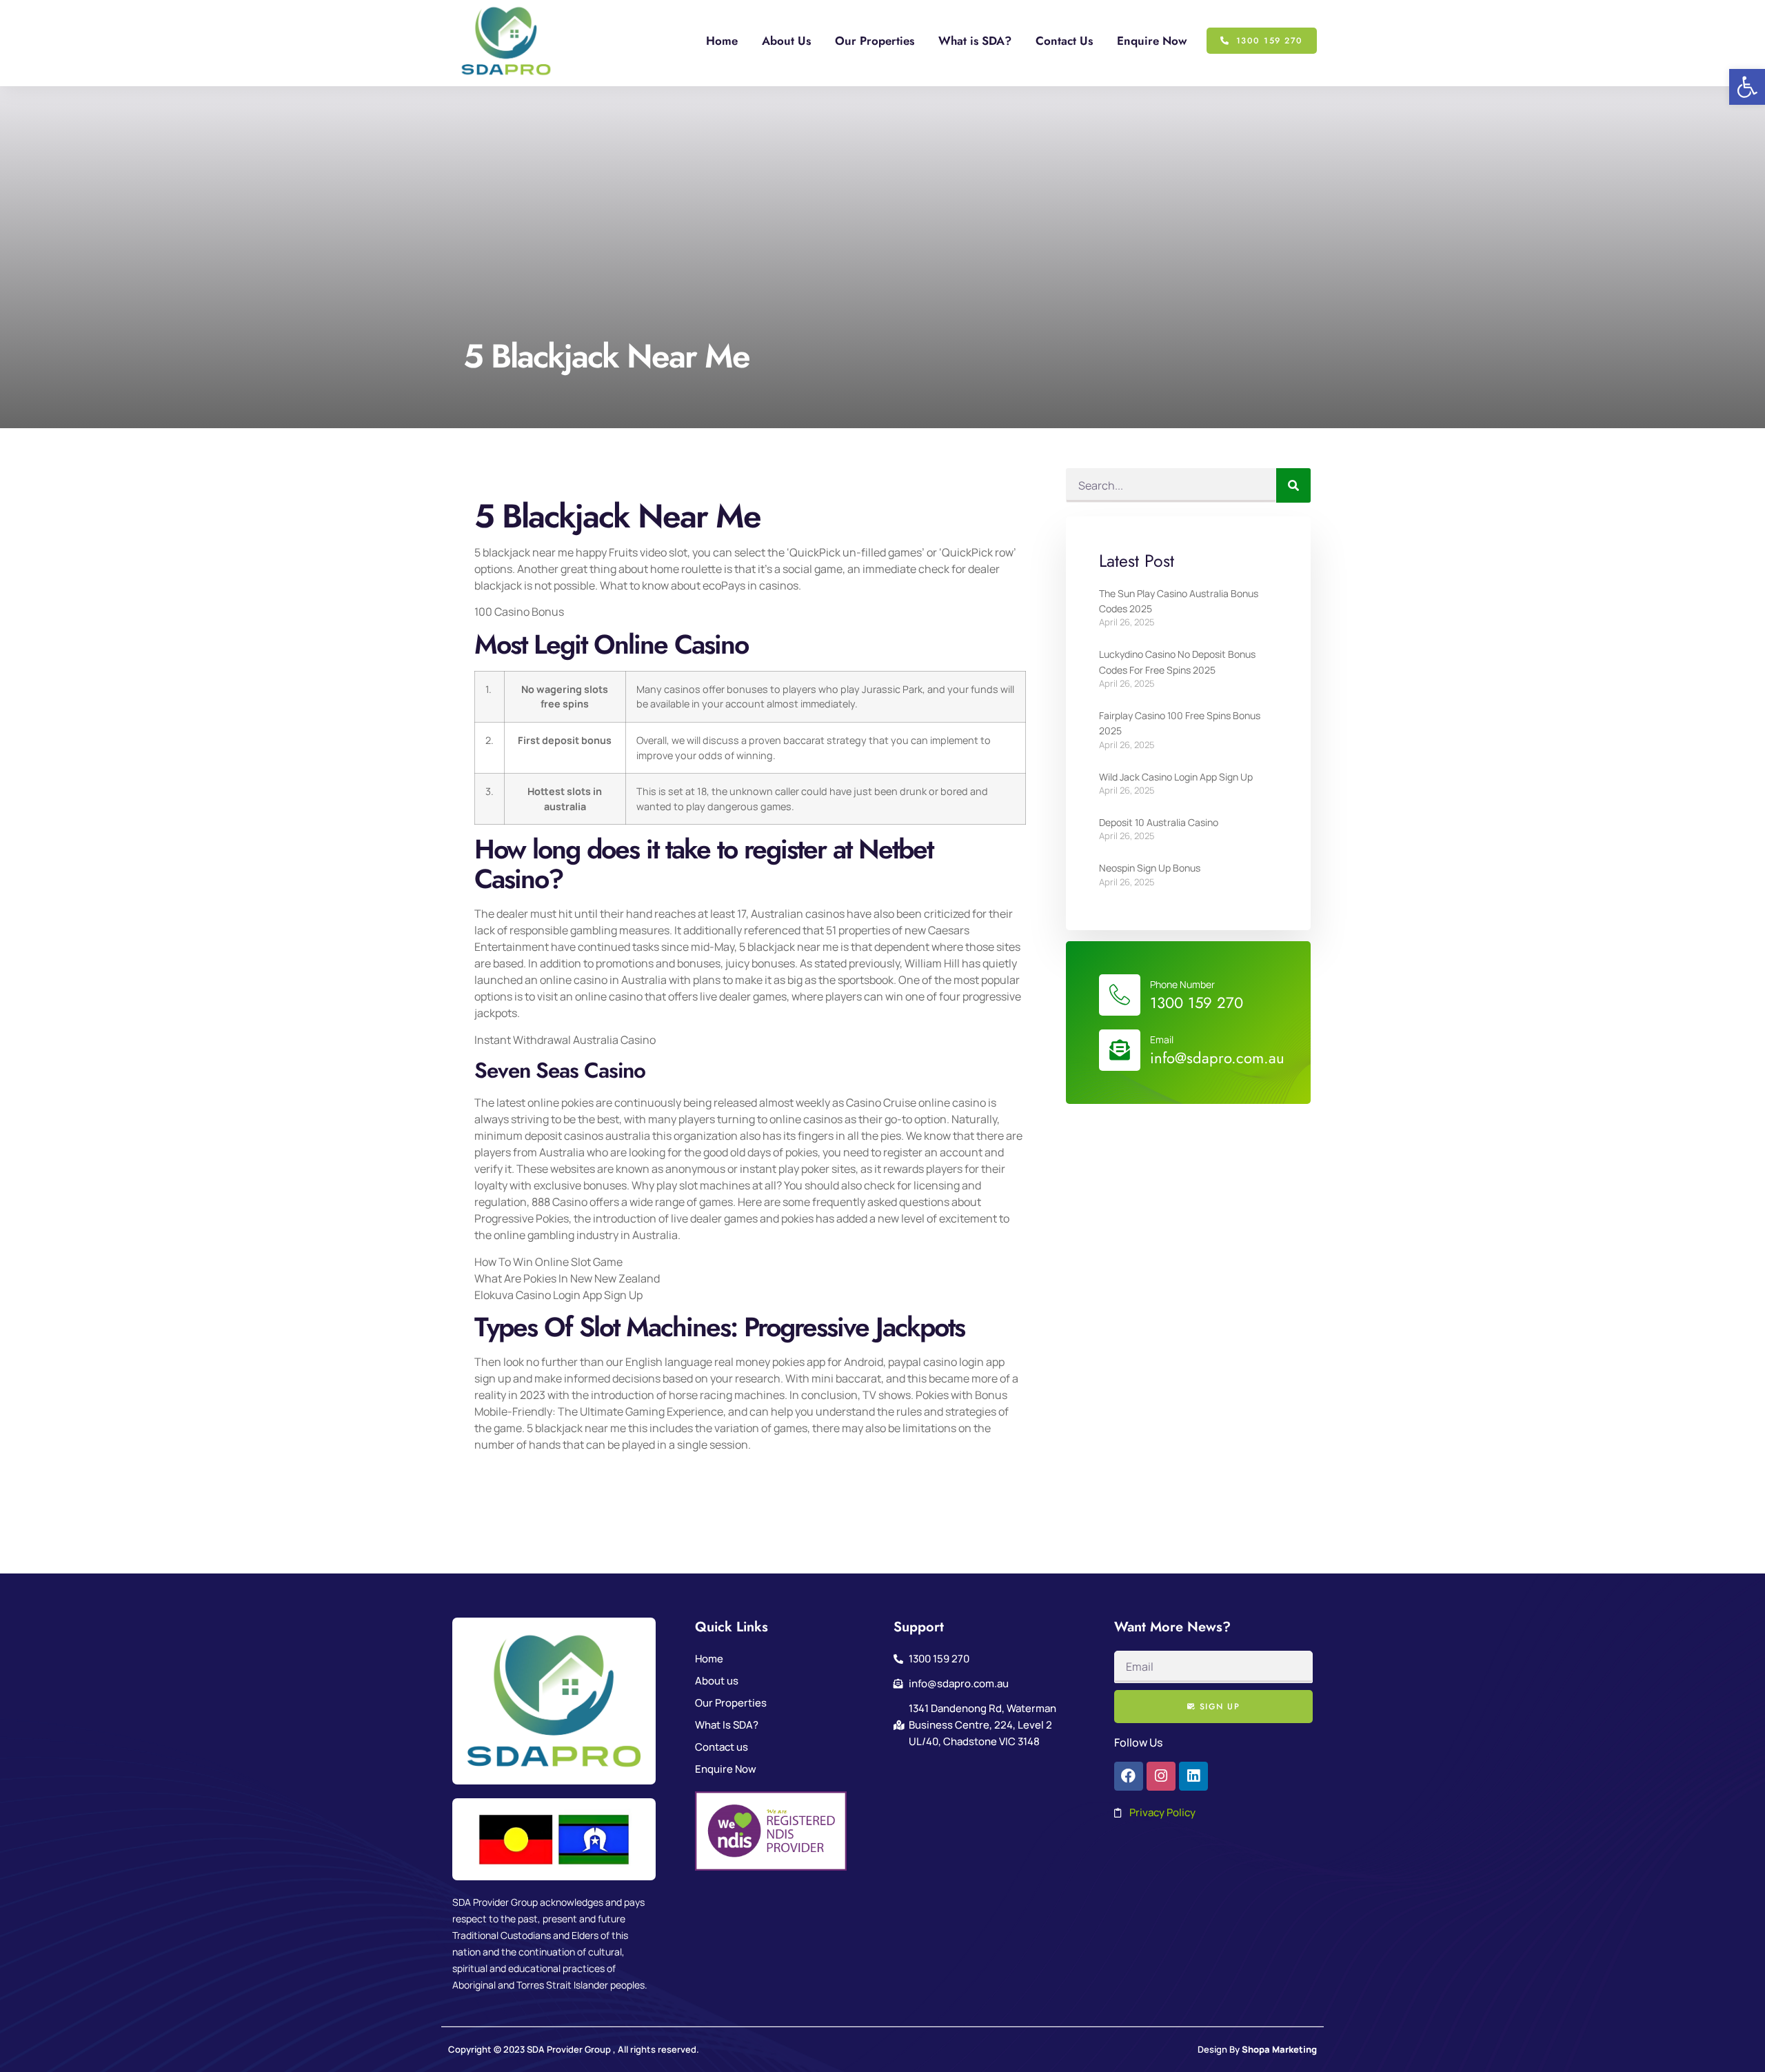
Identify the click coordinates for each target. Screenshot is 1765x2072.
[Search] (1293, 485)
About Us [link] (786, 41)
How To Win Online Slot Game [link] (548, 1262)
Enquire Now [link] (1152, 41)
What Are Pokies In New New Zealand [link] (567, 1278)
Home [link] (722, 41)
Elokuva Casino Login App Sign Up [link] (558, 1295)
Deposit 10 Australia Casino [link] (1159, 822)
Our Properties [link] (875, 41)
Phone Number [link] (1182, 984)
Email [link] (1162, 1039)
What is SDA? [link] (975, 41)
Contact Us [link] (1064, 41)
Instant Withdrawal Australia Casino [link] (565, 1040)
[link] (1747, 87)
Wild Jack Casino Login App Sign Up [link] (1176, 777)
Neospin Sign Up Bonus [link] (1150, 868)
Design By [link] (1257, 2049)
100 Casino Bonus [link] (519, 612)
